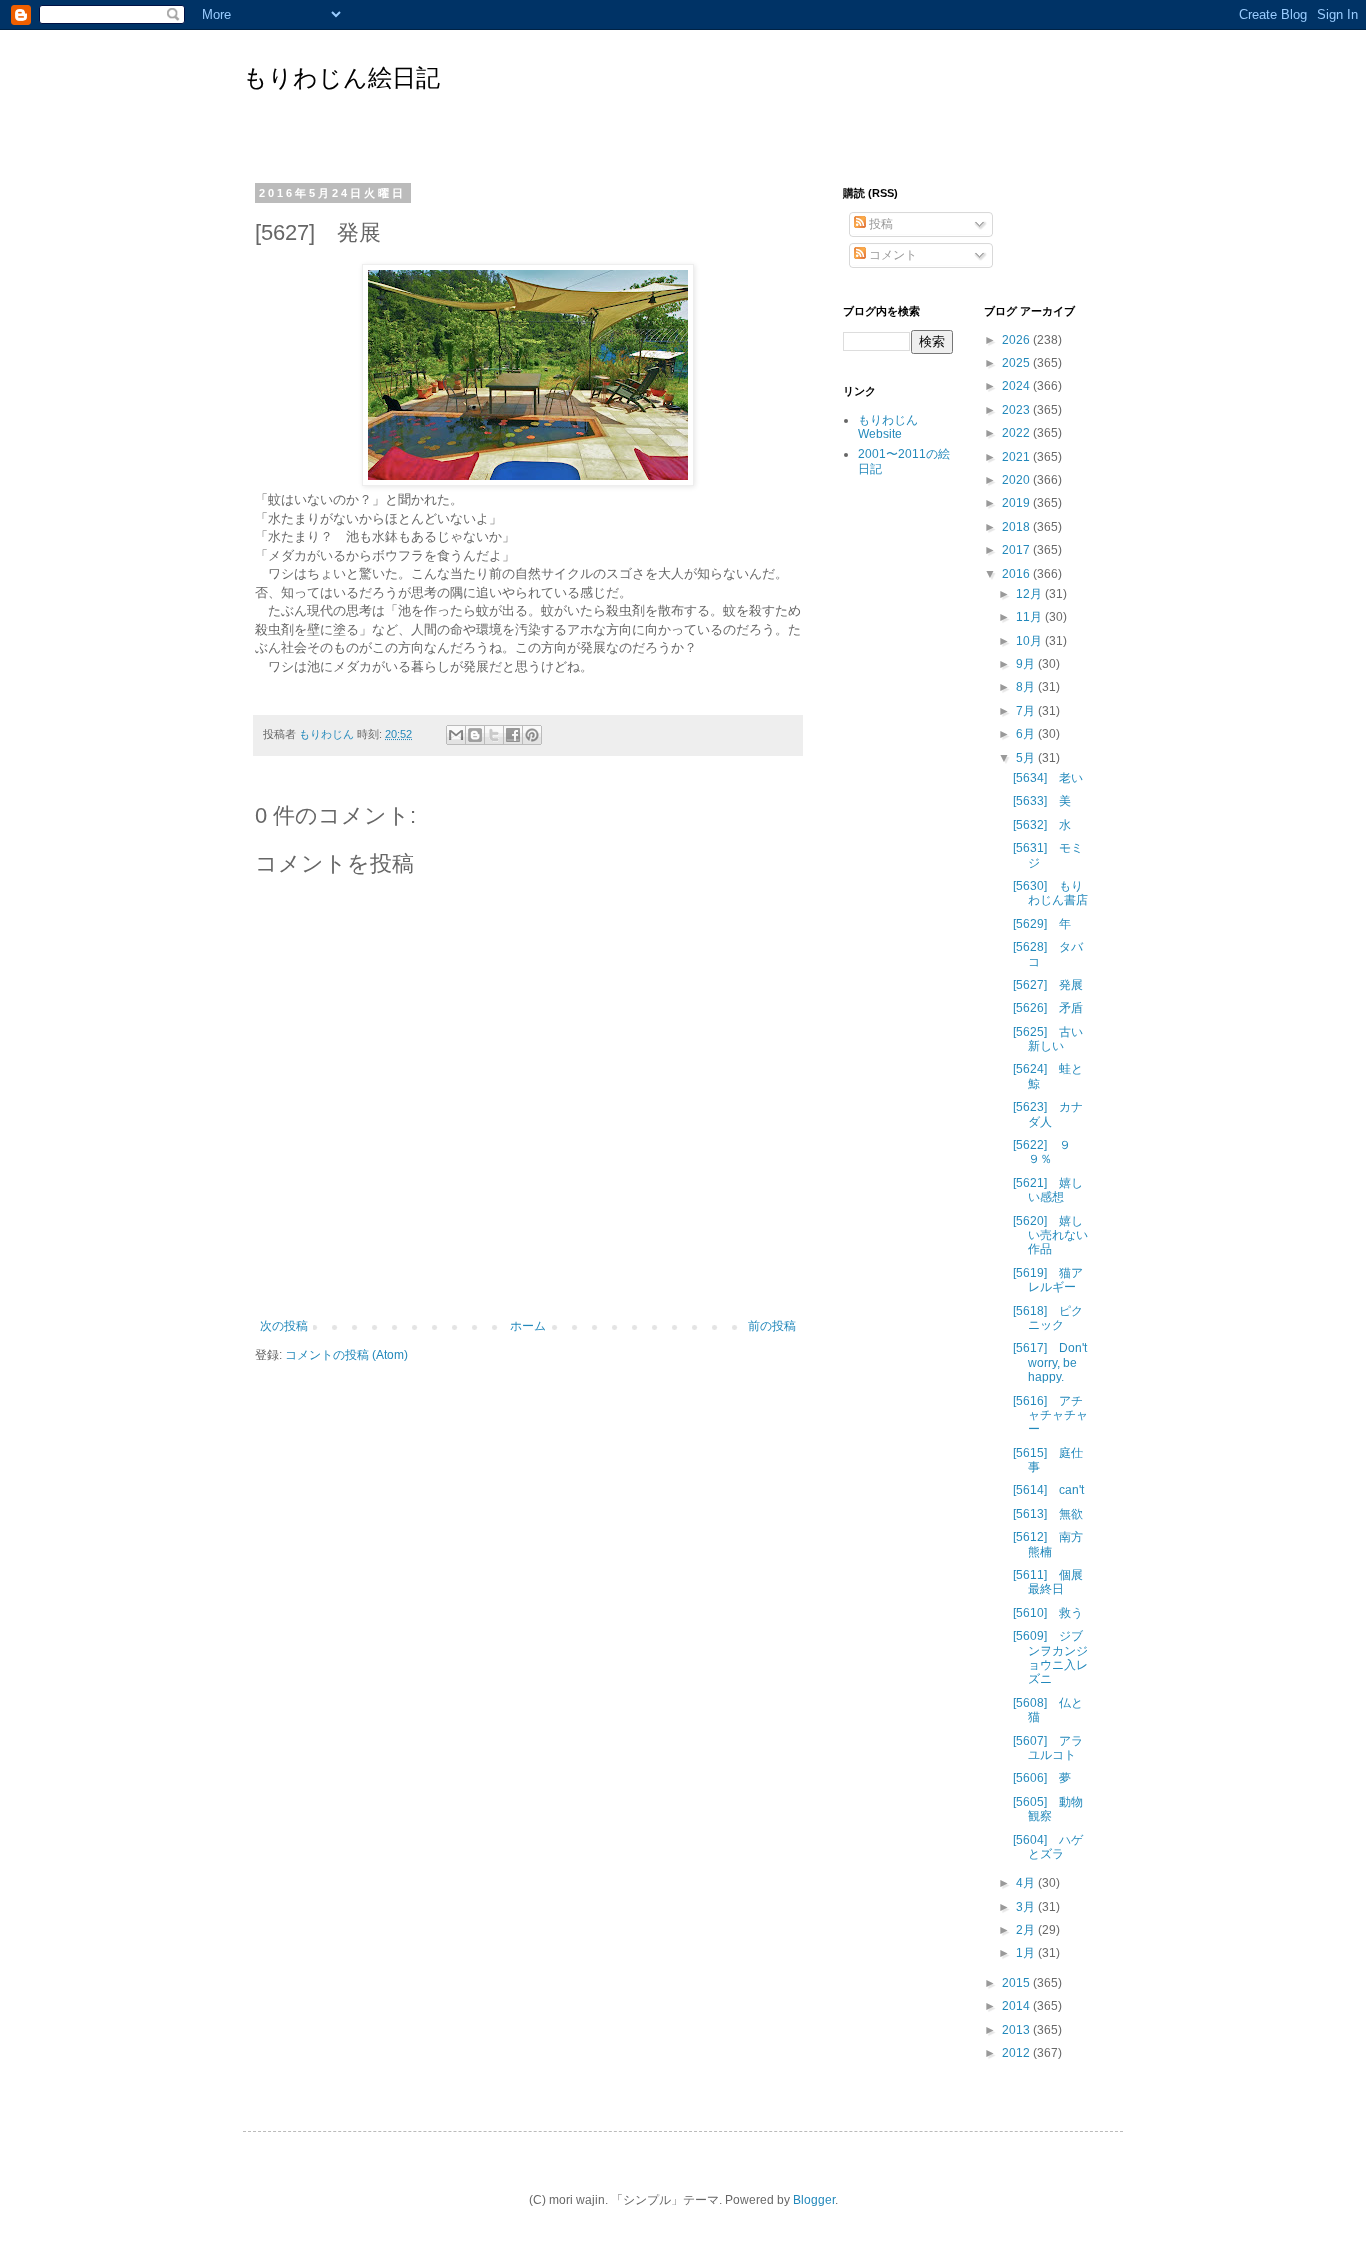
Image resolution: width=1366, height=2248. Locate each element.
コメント (891, 255)
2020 (1017, 480)
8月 (1027, 687)
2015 (1017, 1983)
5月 (1027, 758)
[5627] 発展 (1048, 985)
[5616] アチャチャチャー (1050, 1415)
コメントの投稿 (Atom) (346, 1355)
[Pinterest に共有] (532, 735)
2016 (1017, 574)
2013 (1017, 2030)
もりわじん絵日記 (341, 77)
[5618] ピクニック (1048, 1318)
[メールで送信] (456, 735)
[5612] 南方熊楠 (1048, 1544)
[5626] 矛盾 (1048, 1008)
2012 (1017, 2053)
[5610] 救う (1048, 1613)
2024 (1017, 386)
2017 (1017, 550)
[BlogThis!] (475, 735)
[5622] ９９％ (1042, 1152)
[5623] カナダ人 (1048, 1114)
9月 (1027, 664)
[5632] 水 (1042, 825)
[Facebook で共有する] (513, 735)
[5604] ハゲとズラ (1048, 1847)
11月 (1030, 617)
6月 (1027, 734)
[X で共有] (494, 735)
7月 (1027, 711)
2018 (1017, 527)
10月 (1030, 641)
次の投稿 (284, 1326)
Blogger (814, 2200)
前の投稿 (772, 1326)
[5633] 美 (1042, 801)
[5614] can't (1048, 1490)
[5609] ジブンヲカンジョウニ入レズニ (1050, 1657)
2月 (1027, 1930)
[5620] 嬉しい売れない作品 (1050, 1235)
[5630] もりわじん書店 (1050, 893)
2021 (1017, 457)
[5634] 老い (1048, 778)
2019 (1017, 503)
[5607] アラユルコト (1048, 1748)
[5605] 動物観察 (1048, 1809)
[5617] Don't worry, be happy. (1050, 1362)
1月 (1027, 1953)
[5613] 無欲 (1048, 1514)
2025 (1017, 363)
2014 (1017, 2006)
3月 (1027, 1907)
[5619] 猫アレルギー (1048, 1280)
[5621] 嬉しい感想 (1048, 1190)
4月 (1027, 1883)
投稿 (879, 224)
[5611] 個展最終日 (1048, 1582)
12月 (1030, 594)
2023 (1017, 410)
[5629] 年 (1042, 924)
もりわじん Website (888, 427)
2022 (1017, 433)
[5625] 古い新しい (1048, 1039)
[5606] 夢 (1042, 1778)
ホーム (528, 1326)
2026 (1017, 340)
